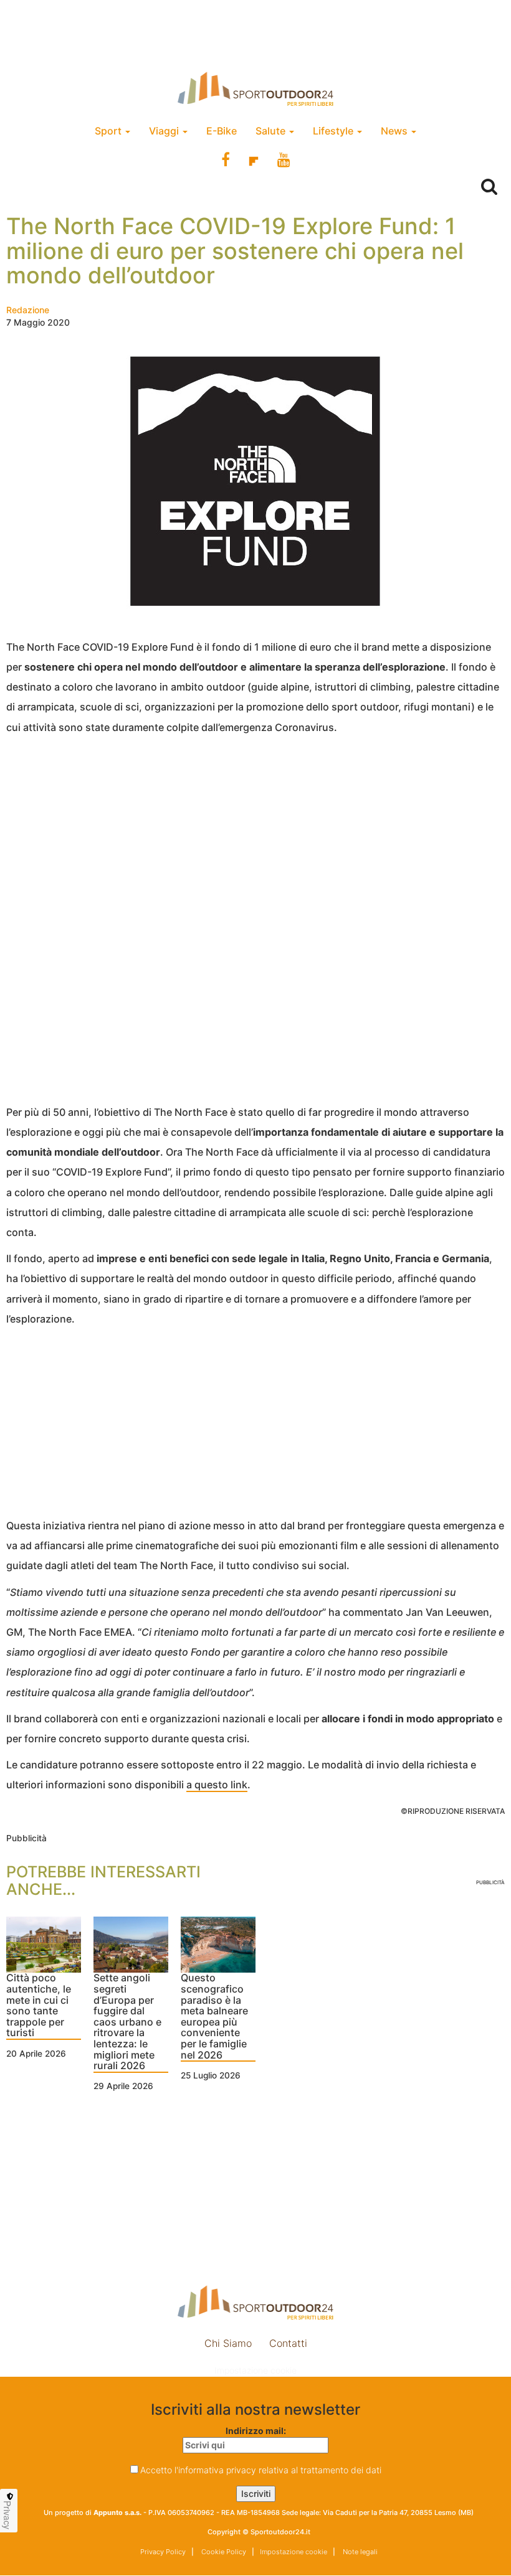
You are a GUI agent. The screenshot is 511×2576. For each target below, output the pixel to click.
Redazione (28, 310)
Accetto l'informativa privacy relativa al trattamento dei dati (261, 2470)
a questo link (217, 1785)
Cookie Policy (223, 2552)
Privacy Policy (163, 2552)
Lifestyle (334, 131)
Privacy (7, 2515)
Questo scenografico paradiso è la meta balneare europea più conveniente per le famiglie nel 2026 (214, 2017)
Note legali (359, 2552)
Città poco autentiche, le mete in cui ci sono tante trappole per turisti (39, 2006)
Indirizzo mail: (256, 2431)
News (395, 131)
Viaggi (165, 131)
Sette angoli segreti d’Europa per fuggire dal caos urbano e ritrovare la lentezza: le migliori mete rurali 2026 (127, 2022)
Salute (272, 131)
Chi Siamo (228, 2343)
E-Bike (222, 131)
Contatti (288, 2343)
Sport (109, 131)
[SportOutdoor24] (255, 89)
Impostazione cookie (255, 2370)
